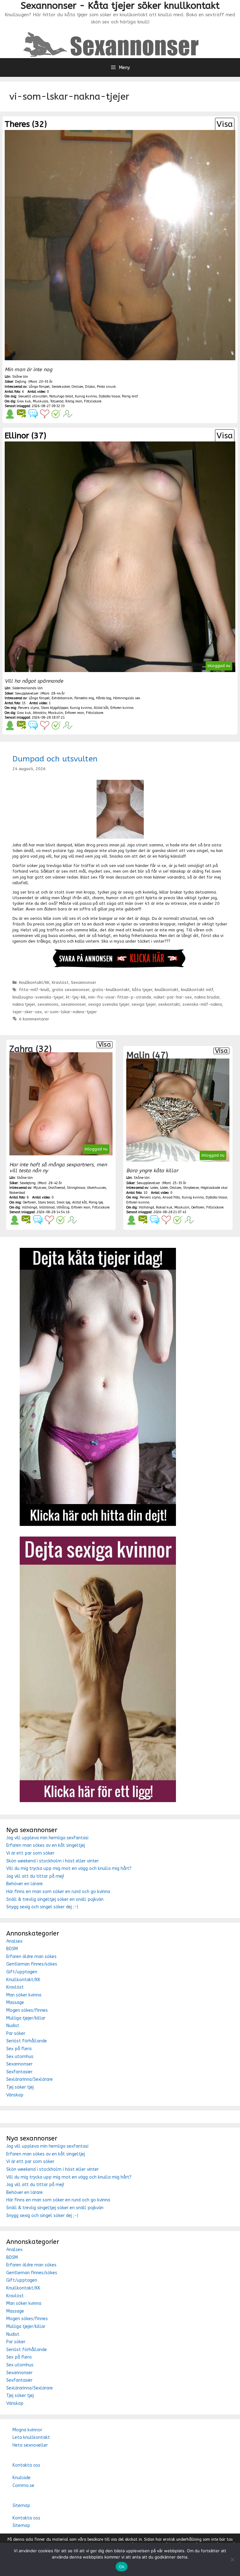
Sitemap (21, 2506)
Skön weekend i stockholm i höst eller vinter (52, 1861)
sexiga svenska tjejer (109, 1004)
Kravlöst (60, 982)
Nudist (13, 2026)
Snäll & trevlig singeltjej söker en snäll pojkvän (55, 1899)
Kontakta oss (26, 2465)
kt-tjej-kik (76, 997)
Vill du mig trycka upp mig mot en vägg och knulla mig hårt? (69, 1868)
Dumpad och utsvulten (55, 759)
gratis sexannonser (71, 990)
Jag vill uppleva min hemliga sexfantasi (47, 1838)
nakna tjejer (24, 1004)
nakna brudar (207, 997)
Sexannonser (84, 982)
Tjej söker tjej (20, 2087)
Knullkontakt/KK (34, 982)
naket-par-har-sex (173, 997)
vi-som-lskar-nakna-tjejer (71, 1012)
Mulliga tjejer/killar (26, 2018)
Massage (15, 2003)
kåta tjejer (142, 990)
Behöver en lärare (25, 1884)
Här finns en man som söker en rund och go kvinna (58, 1892)
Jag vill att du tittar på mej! (35, 1876)
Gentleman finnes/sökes (32, 1964)
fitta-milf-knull (34, 990)
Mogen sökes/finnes (27, 2010)
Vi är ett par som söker (30, 1853)
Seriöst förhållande (27, 2041)
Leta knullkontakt (31, 2437)
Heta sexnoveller (30, 2445)
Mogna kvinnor (27, 2430)
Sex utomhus (20, 2057)
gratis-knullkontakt (111, 990)
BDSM (12, 1949)
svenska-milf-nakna (202, 1004)
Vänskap (15, 2095)
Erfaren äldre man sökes (31, 1957)
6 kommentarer (34, 1019)
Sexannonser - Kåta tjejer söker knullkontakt (120, 6)
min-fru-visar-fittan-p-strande (120, 997)
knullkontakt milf (197, 990)
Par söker (16, 2033)
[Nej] (232, 2559)
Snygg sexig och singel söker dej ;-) (42, 1907)
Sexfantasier (19, 2072)
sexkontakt (169, 1004)
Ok (122, 2567)
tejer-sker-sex (27, 1012)
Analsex (14, 1941)
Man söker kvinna (24, 1995)
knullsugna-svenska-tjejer (38, 997)
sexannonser (73, 1004)
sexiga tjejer (144, 1004)
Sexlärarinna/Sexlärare (30, 2079)
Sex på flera (19, 2049)
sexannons (48, 1004)
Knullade (22, 2478)
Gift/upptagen (22, 1972)
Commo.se (23, 2486)
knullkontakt (167, 990)
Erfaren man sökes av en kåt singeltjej (46, 1845)
